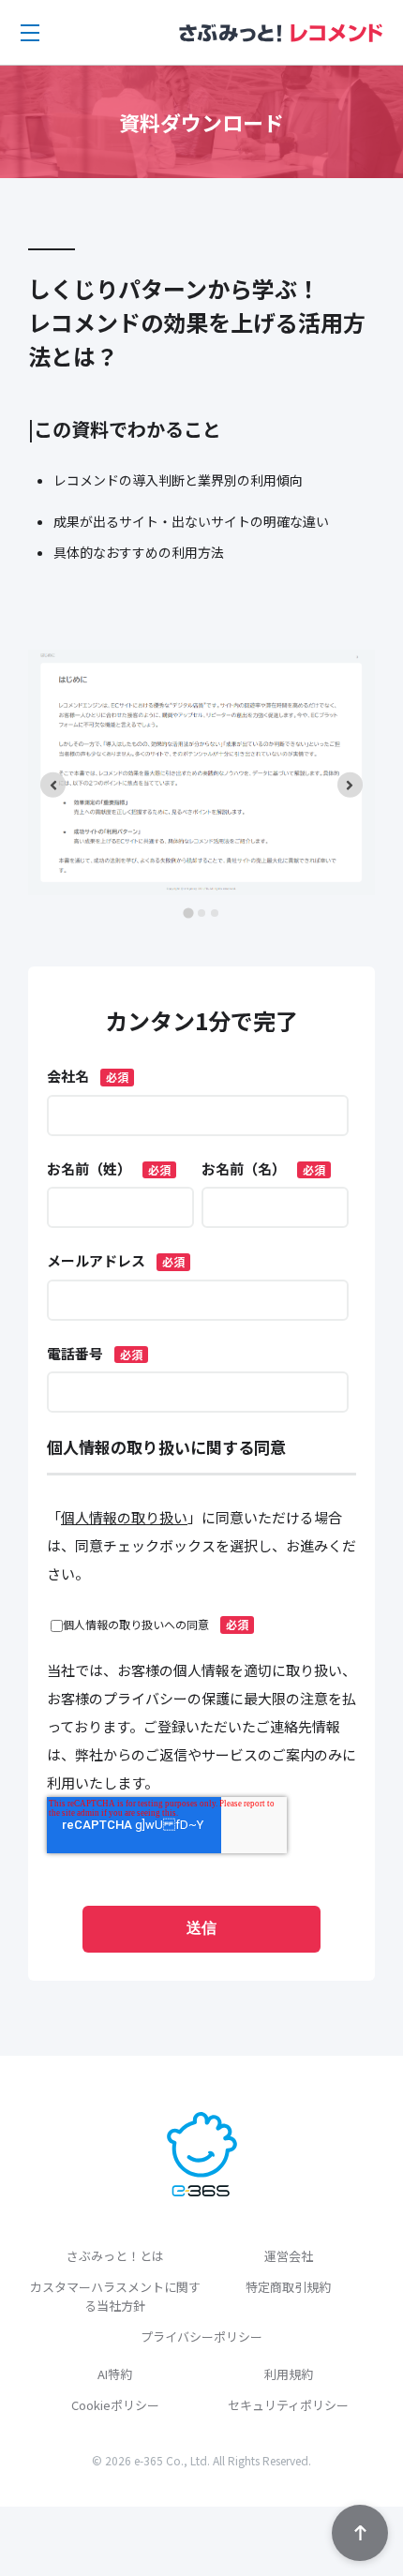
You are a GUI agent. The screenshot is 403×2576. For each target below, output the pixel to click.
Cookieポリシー (115, 2405)
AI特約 (115, 2374)
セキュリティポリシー (288, 2405)
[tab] (188, 914)
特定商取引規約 (288, 2287)
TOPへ (360, 2533)
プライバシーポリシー (201, 2336)
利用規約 (289, 2374)
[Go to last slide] (53, 785)
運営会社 (289, 2256)
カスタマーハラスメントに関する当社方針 (115, 2296)
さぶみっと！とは (115, 2256)
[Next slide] (350, 785)
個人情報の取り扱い (124, 1517)
